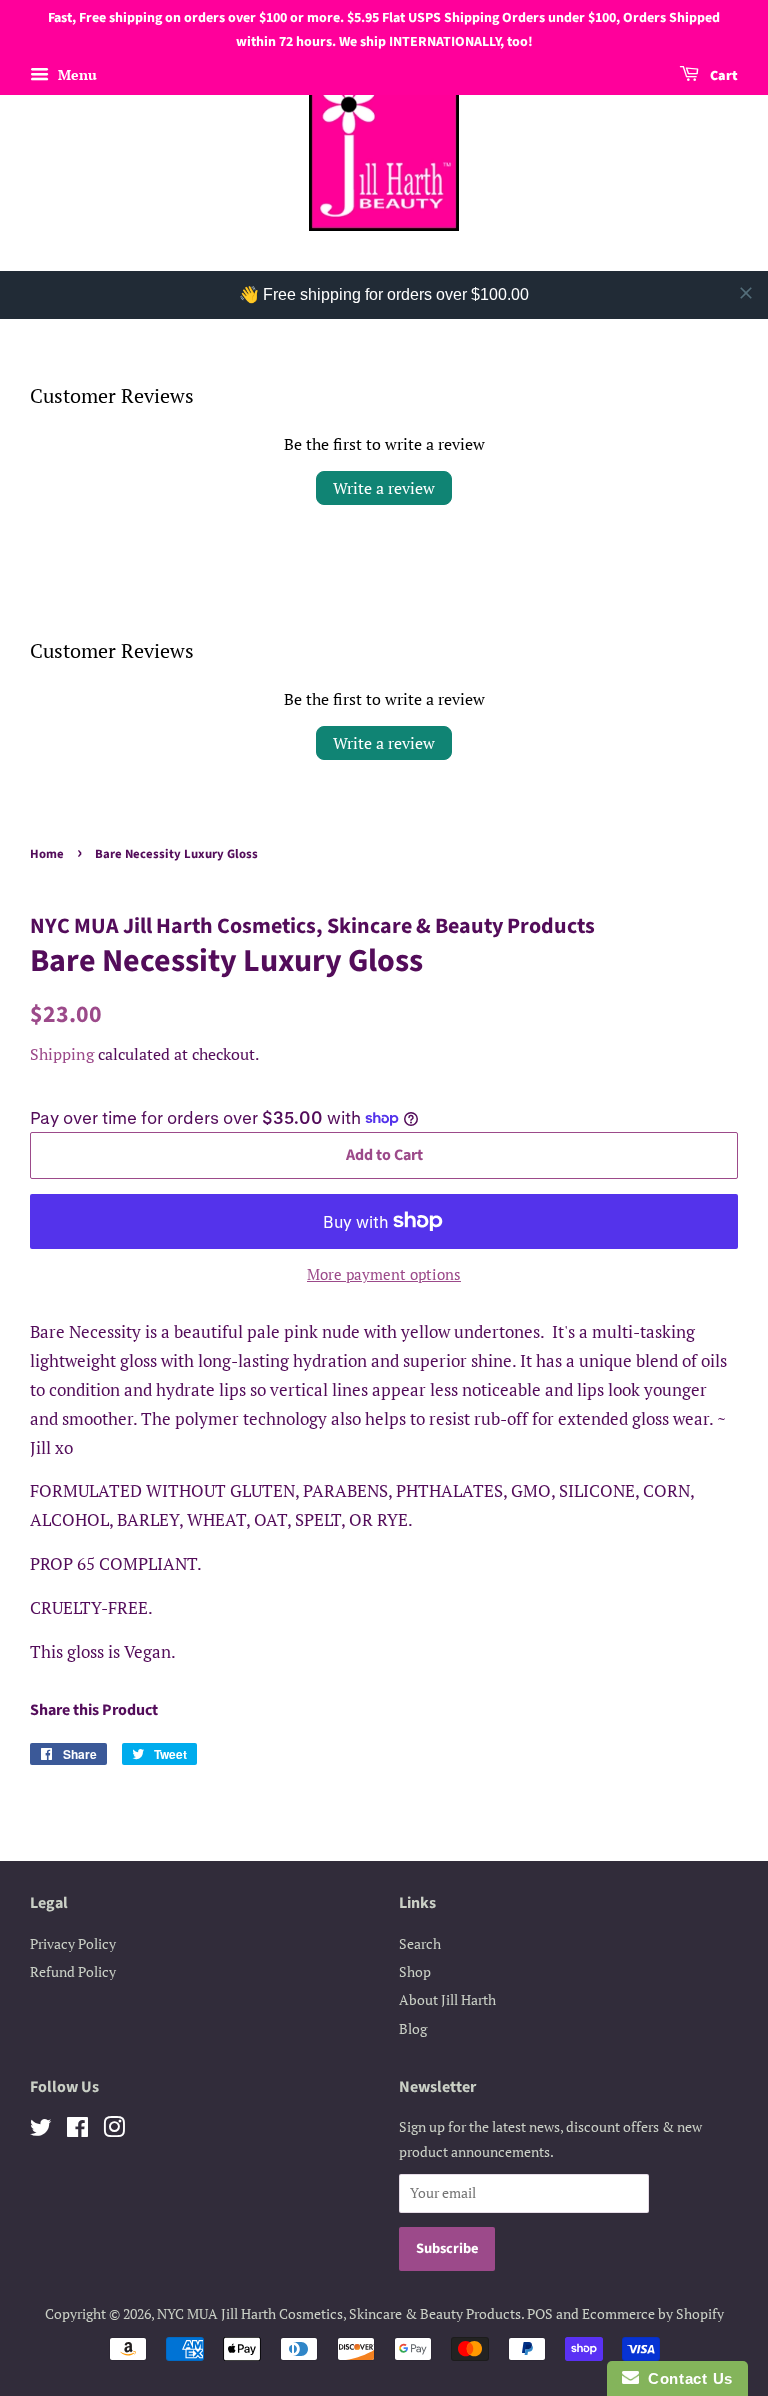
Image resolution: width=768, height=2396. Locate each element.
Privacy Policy (73, 1943)
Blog (413, 2028)
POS (540, 2313)
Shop (415, 1971)
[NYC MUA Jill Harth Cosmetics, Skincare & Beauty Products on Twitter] (41, 2130)
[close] (746, 293)
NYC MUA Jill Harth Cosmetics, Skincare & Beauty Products (339, 2313)
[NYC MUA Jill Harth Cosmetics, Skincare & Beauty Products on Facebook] (77, 2130)
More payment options (384, 1274)
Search (420, 1943)
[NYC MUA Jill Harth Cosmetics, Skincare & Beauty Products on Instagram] (114, 2130)
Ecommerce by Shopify (653, 2313)
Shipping (62, 1054)
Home (47, 854)
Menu (75, 74)
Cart (722, 76)
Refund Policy (73, 1971)
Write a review (384, 488)
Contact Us (686, 2378)
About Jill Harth (447, 1999)
